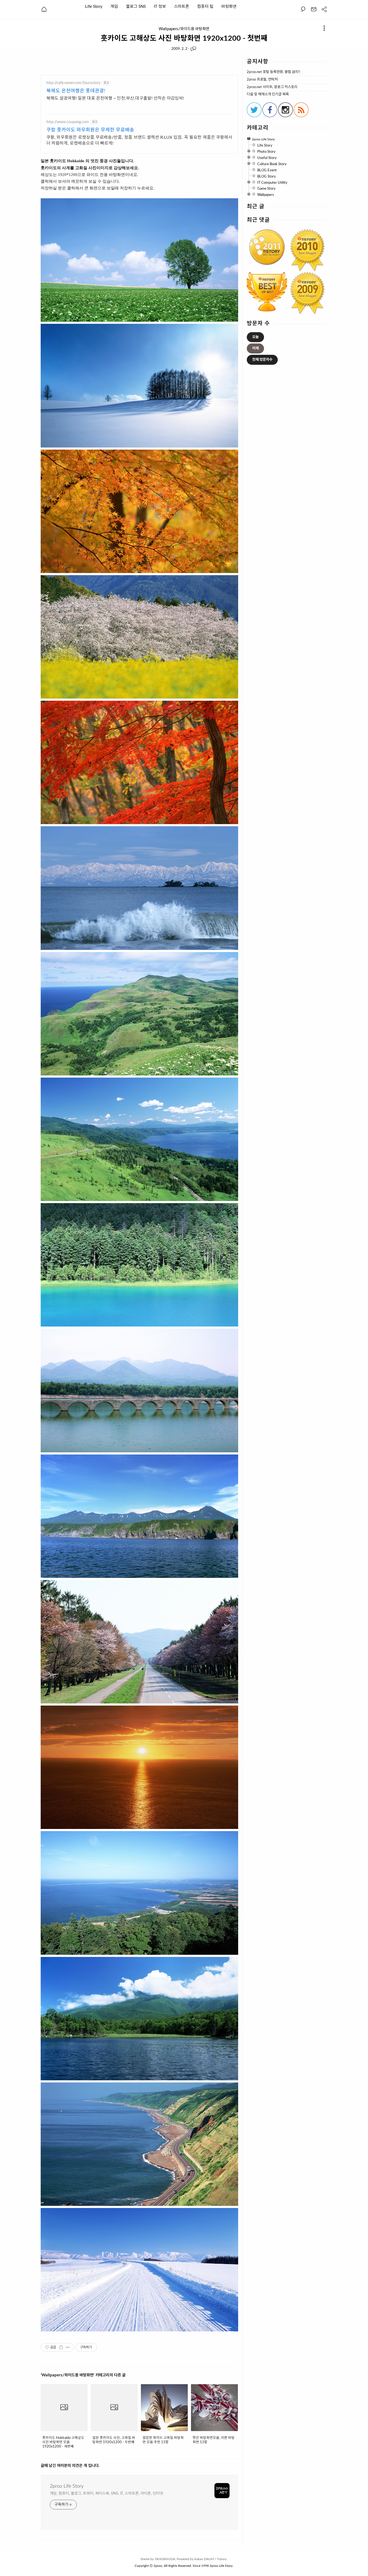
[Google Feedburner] (301, 116)
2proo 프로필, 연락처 (262, 80)
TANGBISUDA (165, 2559)
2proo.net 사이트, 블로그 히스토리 (272, 87)
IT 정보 (160, 6)
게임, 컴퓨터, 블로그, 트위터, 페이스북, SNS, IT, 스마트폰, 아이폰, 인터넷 (107, 2494)
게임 (114, 6)
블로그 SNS (136, 6)
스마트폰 (182, 6)
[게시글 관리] (68, 2347)
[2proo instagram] (285, 116)
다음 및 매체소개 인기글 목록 (268, 94)
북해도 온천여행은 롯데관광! (76, 91)
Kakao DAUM (204, 2559)
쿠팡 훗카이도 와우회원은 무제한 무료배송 (90, 130)
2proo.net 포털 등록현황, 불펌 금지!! (274, 72)
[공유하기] (61, 2347)
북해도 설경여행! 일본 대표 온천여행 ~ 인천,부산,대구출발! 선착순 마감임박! (115, 98)
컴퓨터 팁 (205, 6)
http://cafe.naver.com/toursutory (73, 83)
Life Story (94, 6)
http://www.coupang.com (68, 122)
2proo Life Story (67, 2486)
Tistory (222, 2559)
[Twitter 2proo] (254, 116)
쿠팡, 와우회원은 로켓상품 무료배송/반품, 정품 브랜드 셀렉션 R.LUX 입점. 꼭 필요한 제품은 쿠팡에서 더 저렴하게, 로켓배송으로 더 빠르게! (139, 140)
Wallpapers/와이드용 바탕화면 (184, 29)
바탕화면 (229, 6)
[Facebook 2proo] (270, 116)
